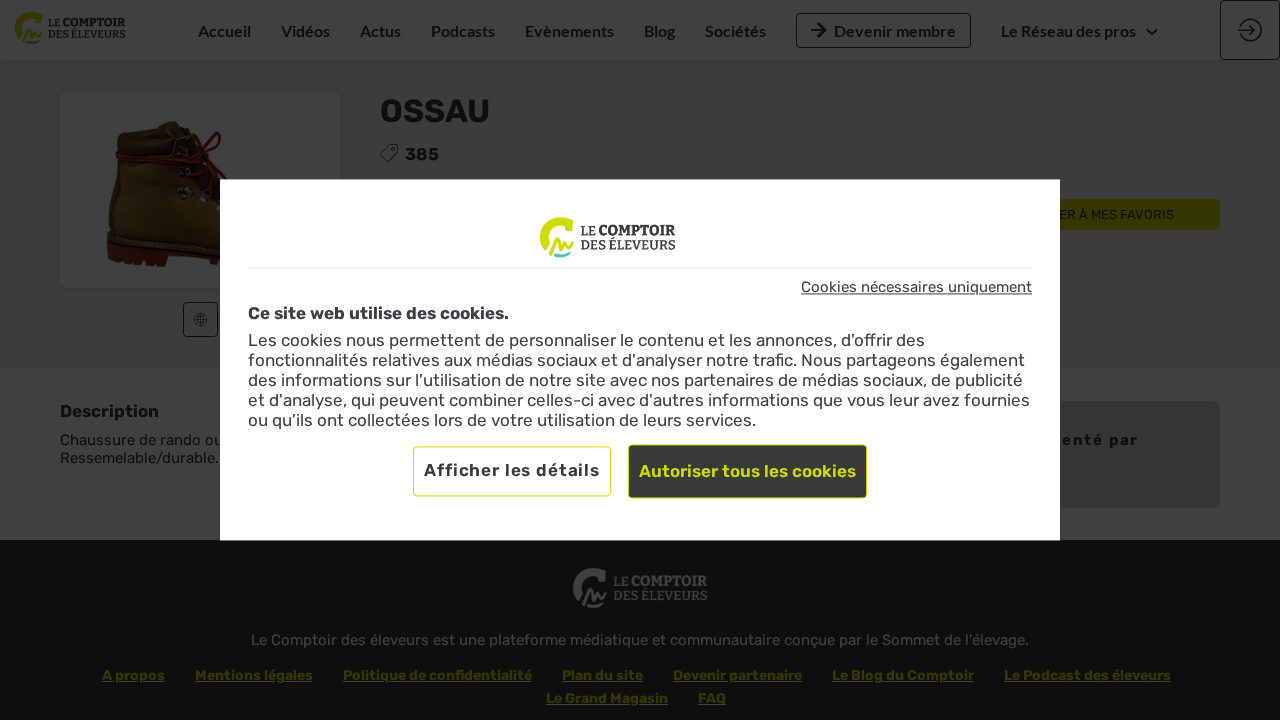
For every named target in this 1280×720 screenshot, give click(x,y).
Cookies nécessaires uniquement (916, 287)
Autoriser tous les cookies (747, 472)
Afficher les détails (512, 471)
